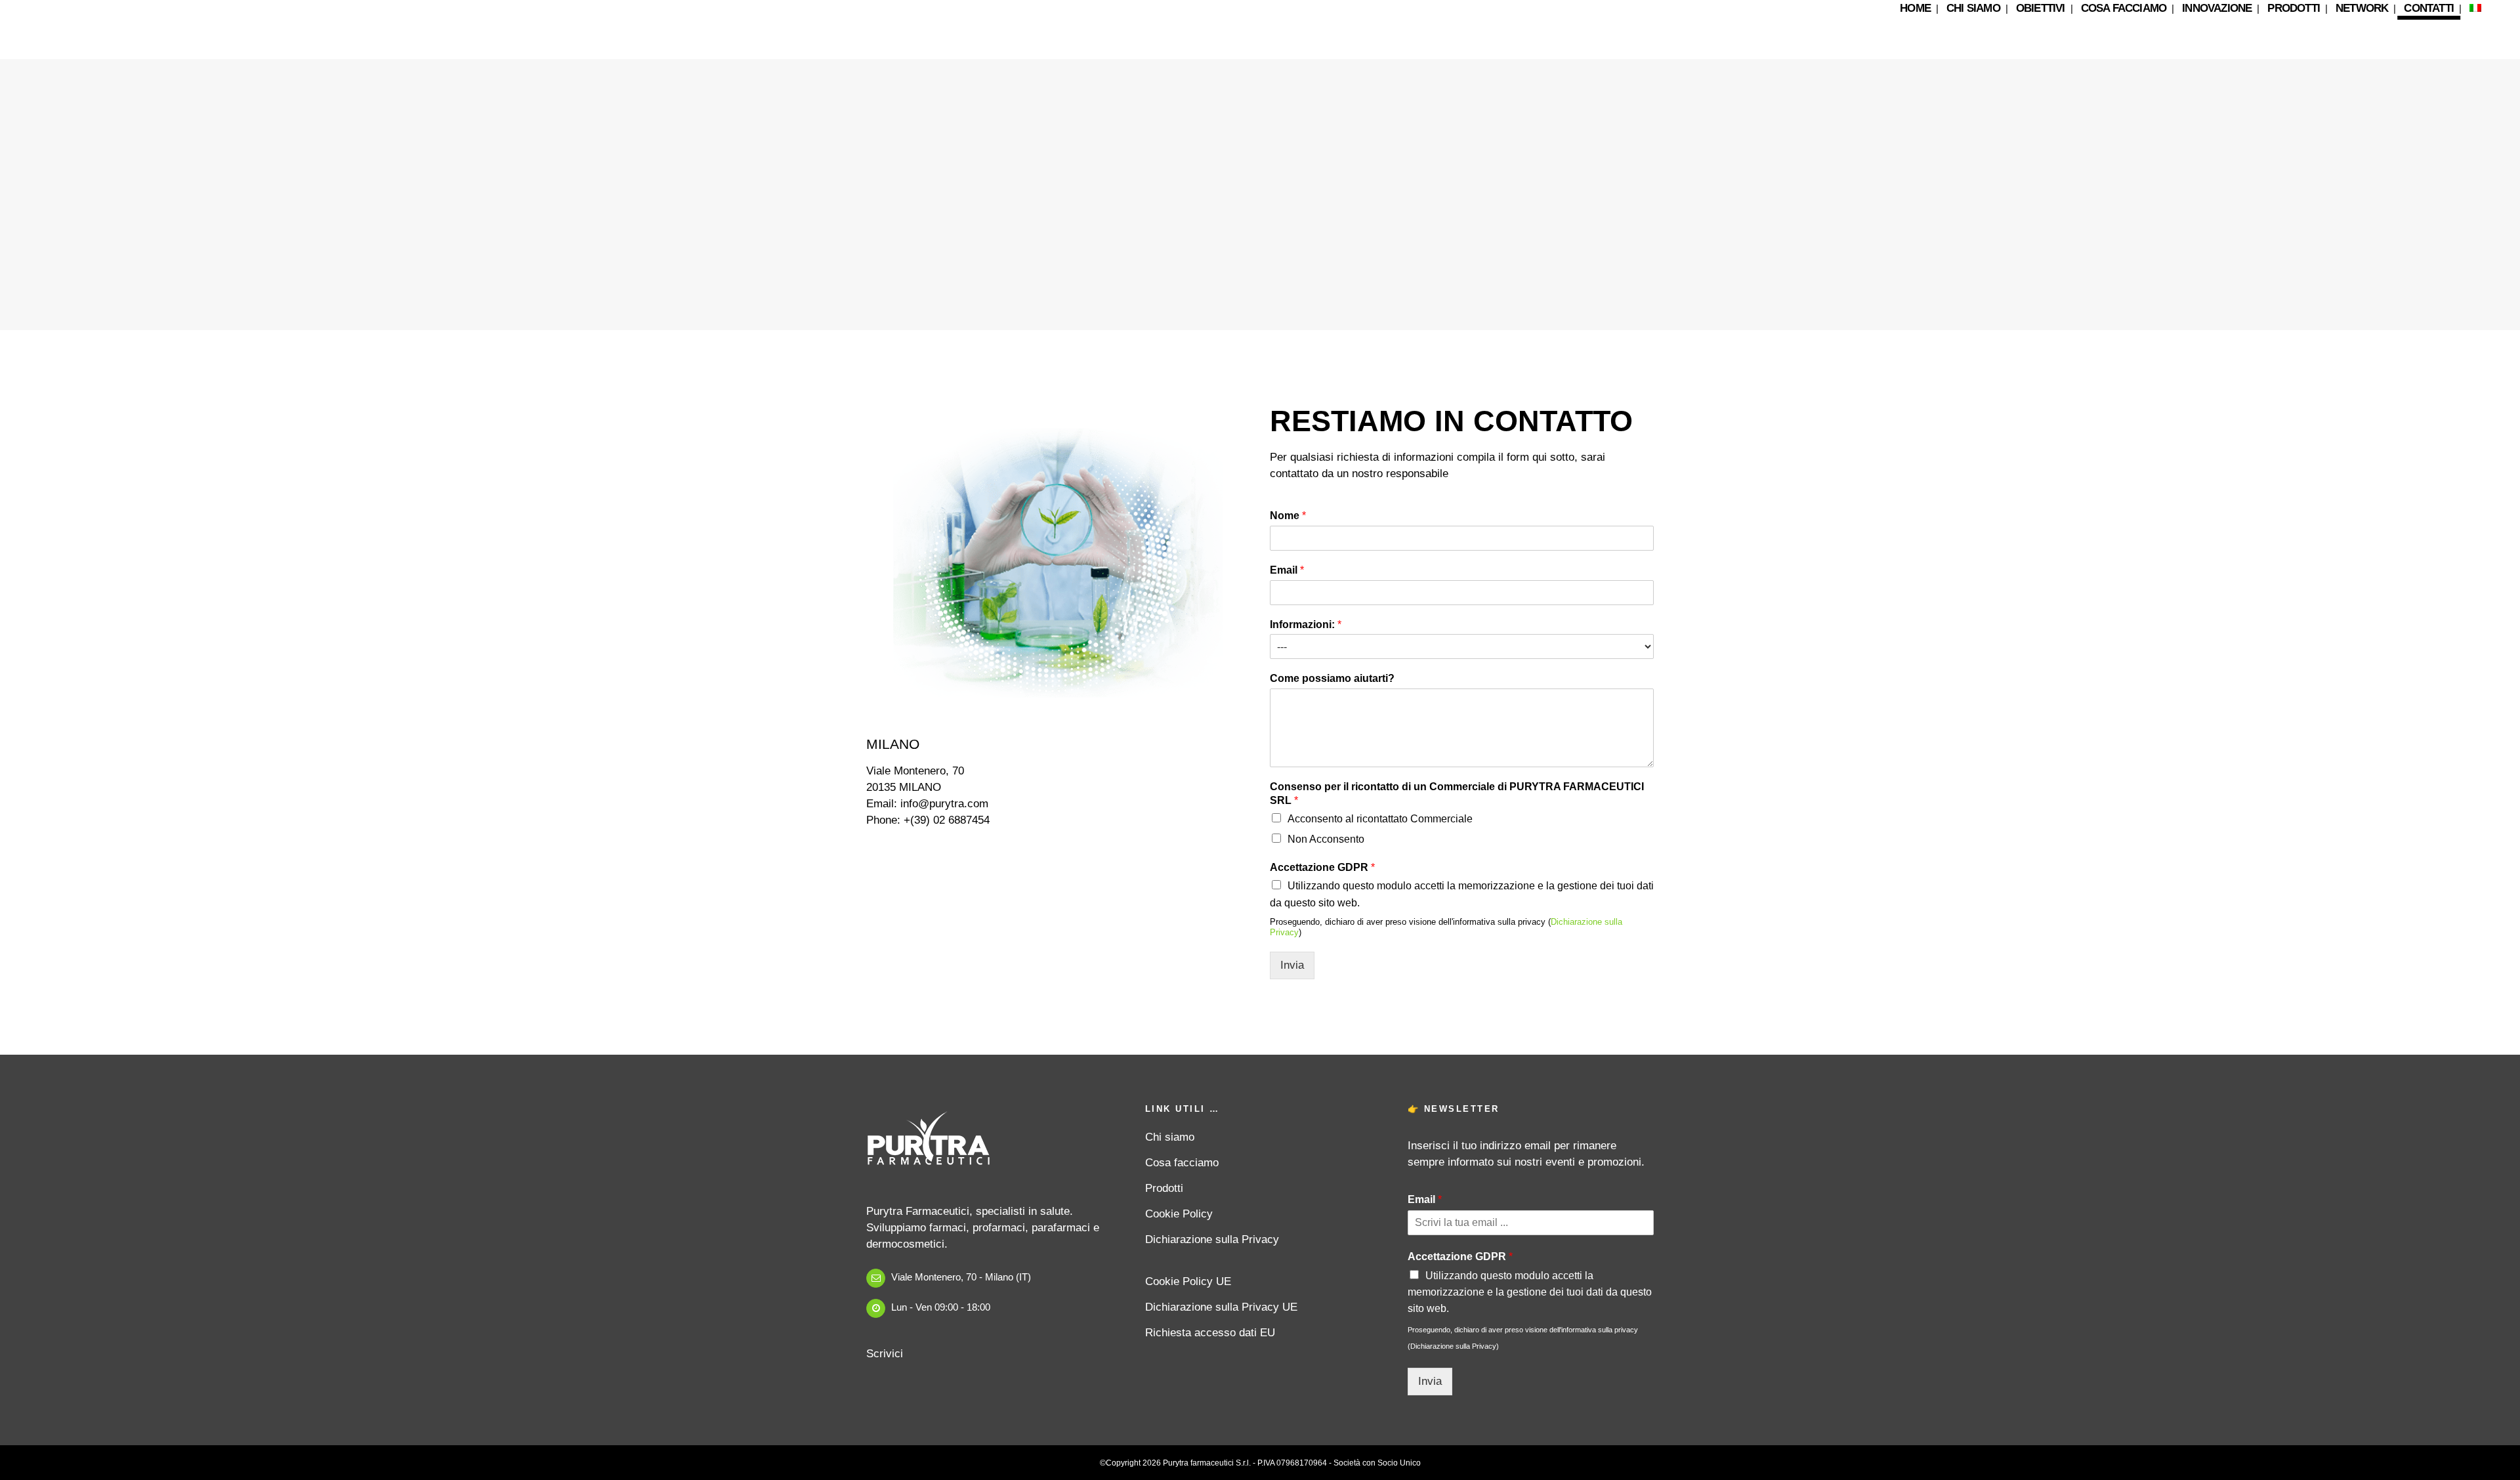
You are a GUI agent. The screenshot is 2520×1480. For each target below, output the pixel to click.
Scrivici (885, 1354)
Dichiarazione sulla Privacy (1212, 1239)
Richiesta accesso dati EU (1210, 1333)
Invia (1292, 965)
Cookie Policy (1179, 1214)
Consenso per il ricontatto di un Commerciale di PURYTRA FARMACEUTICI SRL (1457, 793)
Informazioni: (1306, 624)
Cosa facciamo (1182, 1163)
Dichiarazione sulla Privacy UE (1221, 1307)
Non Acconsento (1326, 839)
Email (1287, 570)
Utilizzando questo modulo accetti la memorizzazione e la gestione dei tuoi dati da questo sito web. (1530, 1292)
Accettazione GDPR (1322, 867)
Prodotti (1164, 1188)
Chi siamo (1170, 1137)
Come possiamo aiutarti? (1332, 678)
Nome (1288, 516)
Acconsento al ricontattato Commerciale (1380, 819)
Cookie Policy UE (1188, 1281)
